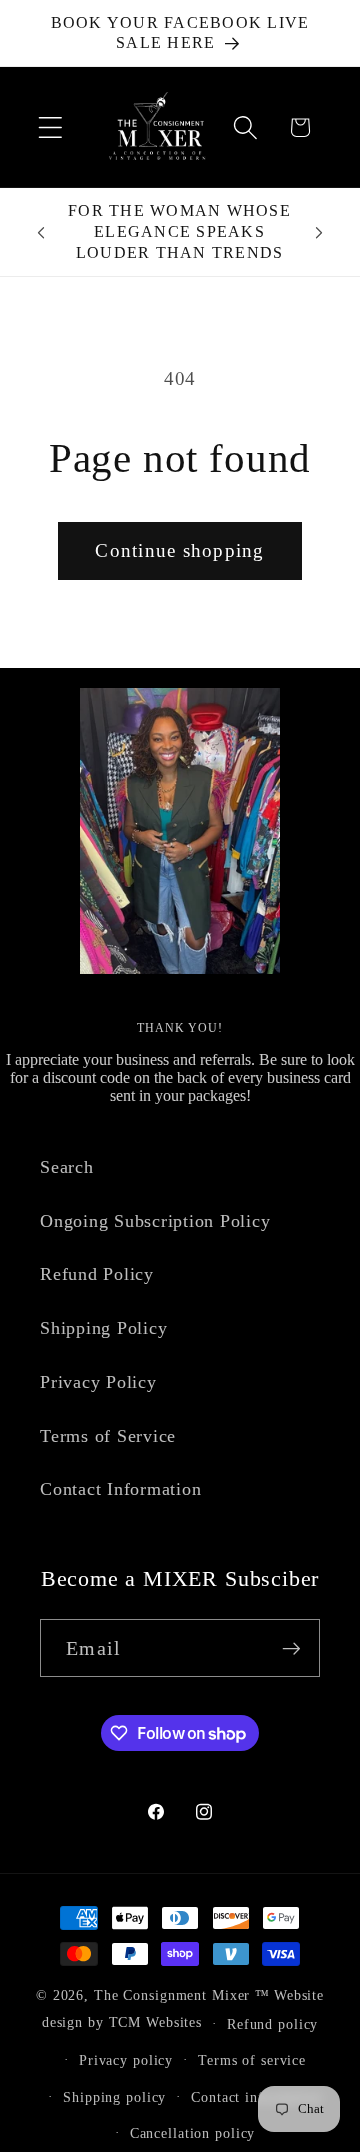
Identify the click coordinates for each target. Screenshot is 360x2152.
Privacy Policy (98, 1382)
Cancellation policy (193, 2133)
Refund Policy (97, 1274)
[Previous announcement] (41, 232)
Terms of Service (108, 1436)
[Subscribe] (291, 1648)
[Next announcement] (319, 232)
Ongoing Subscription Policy (155, 1221)
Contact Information (120, 1489)
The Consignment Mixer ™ (182, 1995)
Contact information (256, 2097)
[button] (50, 127)
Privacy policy (126, 2060)
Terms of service (252, 2060)
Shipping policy (114, 2097)
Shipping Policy (103, 1328)
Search (67, 1167)
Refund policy (272, 2024)
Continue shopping (179, 550)
